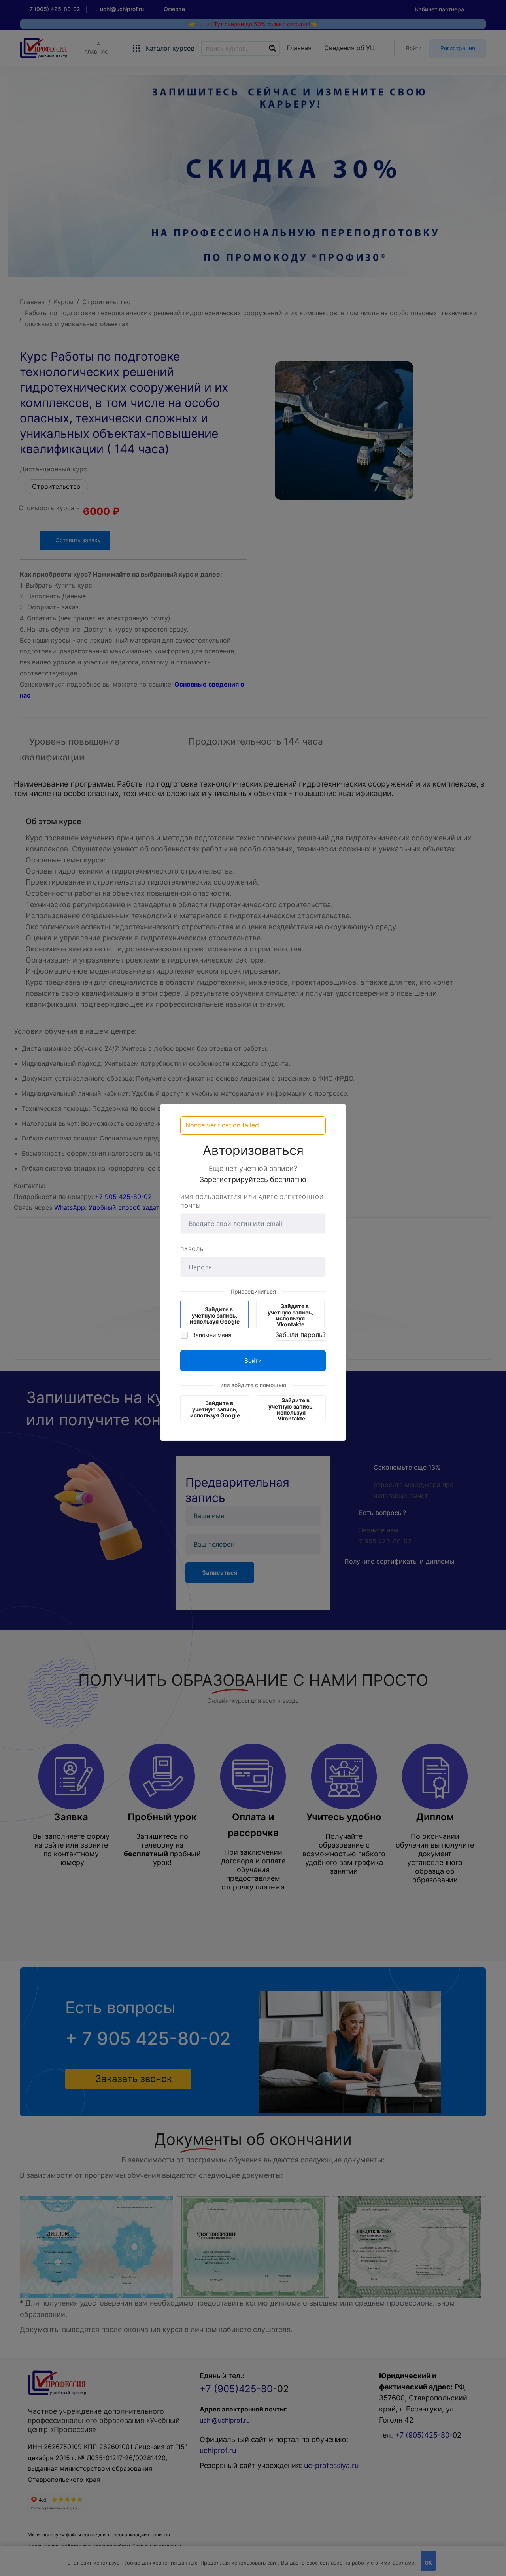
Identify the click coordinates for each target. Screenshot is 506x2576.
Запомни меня (211, 1335)
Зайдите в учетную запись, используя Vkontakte (290, 1315)
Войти (253, 1361)
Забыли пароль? (300, 1335)
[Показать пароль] (318, 1267)
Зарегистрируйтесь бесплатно (253, 1179)
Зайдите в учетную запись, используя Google (215, 1315)
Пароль (192, 1249)
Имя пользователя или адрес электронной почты (252, 1202)
